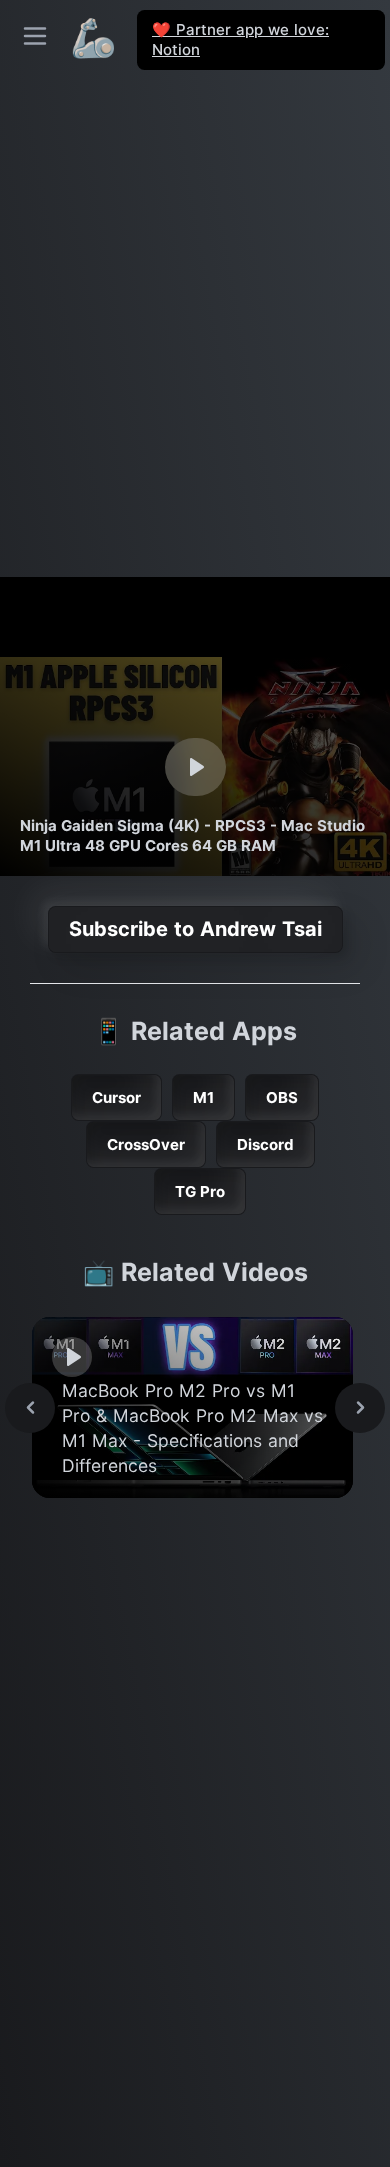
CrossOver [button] (146, 1144)
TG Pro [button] (200, 1191)
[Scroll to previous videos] (30, 1408)
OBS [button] (282, 1097)
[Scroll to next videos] (360, 1408)
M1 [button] (203, 1097)
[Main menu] (35, 36)
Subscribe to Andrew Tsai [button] (195, 929)
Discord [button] (265, 1144)
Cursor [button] (116, 1097)
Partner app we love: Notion (240, 39)
